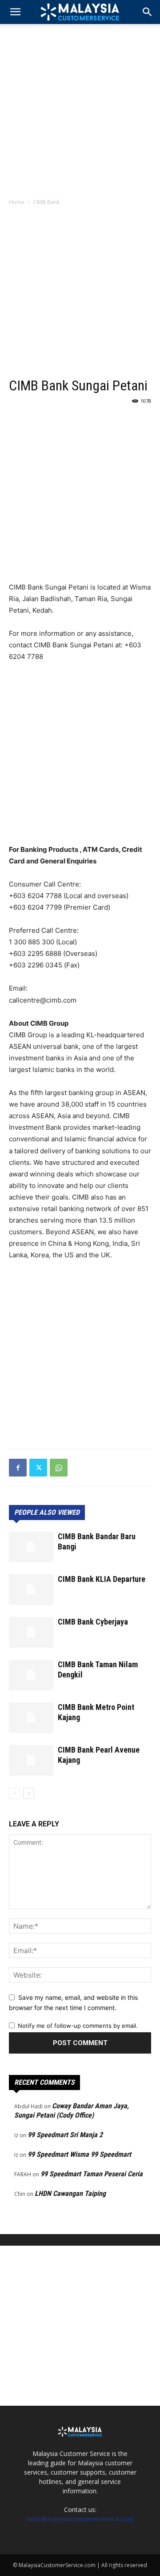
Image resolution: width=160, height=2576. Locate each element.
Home (17, 202)
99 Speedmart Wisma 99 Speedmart (79, 2154)
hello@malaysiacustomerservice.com (80, 2519)
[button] (148, 12)
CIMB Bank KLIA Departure (102, 1579)
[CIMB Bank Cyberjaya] (31, 1632)
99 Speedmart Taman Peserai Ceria (92, 2174)
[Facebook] (18, 1468)
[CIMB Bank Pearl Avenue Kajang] (31, 1760)
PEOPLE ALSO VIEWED (47, 1512)
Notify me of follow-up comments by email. (78, 2026)
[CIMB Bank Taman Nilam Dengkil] (31, 1675)
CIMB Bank (46, 202)
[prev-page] (14, 1793)
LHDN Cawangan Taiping (70, 2193)
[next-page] (29, 1793)
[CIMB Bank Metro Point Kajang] (31, 1718)
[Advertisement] (80, 108)
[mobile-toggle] (15, 12)
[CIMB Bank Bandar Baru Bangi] (31, 1547)
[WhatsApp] (59, 1468)
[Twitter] (38, 1468)
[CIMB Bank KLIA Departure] (31, 1590)
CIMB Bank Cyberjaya (93, 1622)
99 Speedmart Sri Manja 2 (65, 2135)
